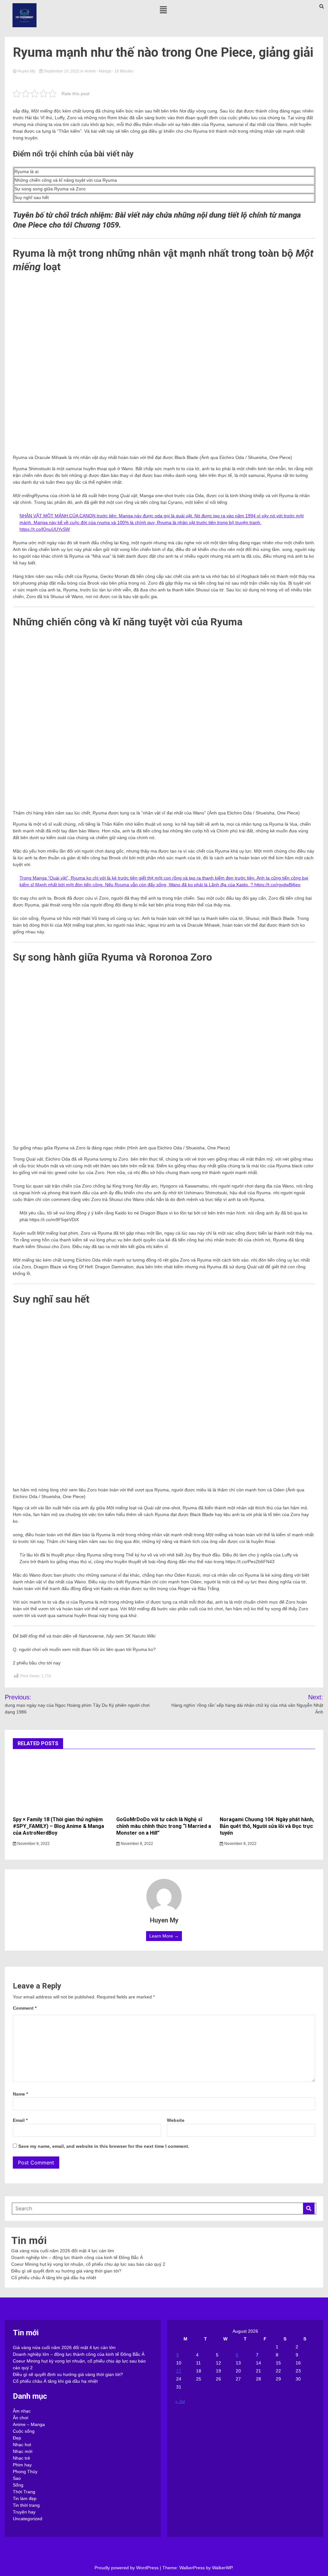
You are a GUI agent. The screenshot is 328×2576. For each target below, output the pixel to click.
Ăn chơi (20, 2418)
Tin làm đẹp (25, 2498)
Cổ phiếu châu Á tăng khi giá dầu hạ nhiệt (54, 2278)
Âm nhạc (22, 2411)
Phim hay (22, 2465)
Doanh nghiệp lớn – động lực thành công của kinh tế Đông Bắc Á (77, 2257)
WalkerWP (222, 2568)
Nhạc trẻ (21, 2458)
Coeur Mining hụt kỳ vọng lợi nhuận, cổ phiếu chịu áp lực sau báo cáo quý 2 (88, 2264)
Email (20, 2120)
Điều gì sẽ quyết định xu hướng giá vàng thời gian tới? (66, 2271)
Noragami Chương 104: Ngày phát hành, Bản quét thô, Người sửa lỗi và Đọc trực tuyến (267, 1826)
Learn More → (164, 1936)
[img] (163, 10)
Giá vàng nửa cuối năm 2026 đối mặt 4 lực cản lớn (63, 2251)
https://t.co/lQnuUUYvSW (45, 529)
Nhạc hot (22, 2445)
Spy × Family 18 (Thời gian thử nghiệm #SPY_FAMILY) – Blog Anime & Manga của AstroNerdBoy (58, 1826)
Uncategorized (28, 2519)
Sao (17, 2478)
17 (179, 2371)
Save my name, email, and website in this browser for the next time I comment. (104, 2146)
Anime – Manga (29, 2424)
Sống (18, 2485)
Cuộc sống (24, 2431)
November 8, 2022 (33, 1844)
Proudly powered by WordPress (127, 2568)
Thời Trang (24, 2492)
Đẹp (17, 2438)
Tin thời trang (26, 2505)
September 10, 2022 (62, 71)
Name (20, 2094)
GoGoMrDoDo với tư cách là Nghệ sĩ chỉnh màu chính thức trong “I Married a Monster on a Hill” (164, 1826)
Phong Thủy (25, 2472)
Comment (25, 2008)
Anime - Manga (98, 71)
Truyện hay (24, 2512)
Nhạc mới (23, 2451)
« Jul (180, 2401)
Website (176, 2120)
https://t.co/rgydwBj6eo (277, 885)
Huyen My (26, 71)
